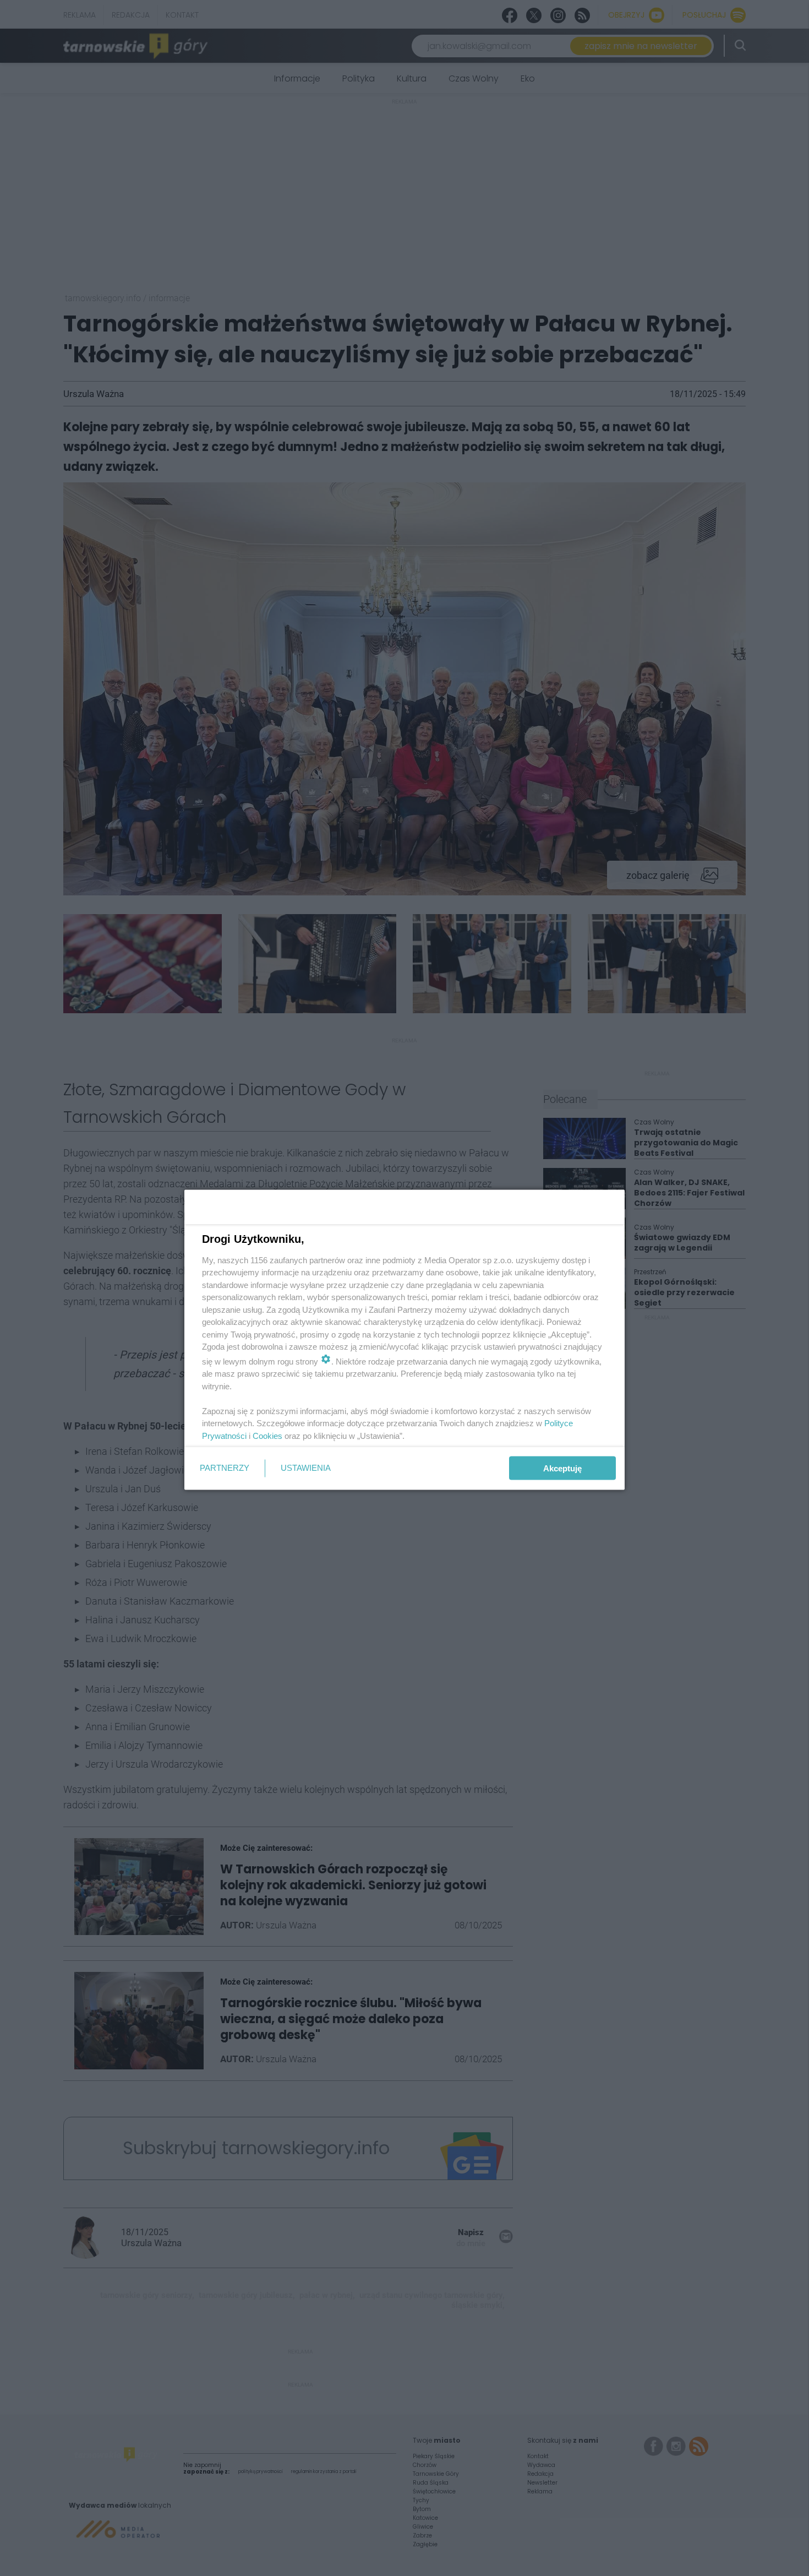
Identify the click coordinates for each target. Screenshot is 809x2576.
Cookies (267, 1435)
